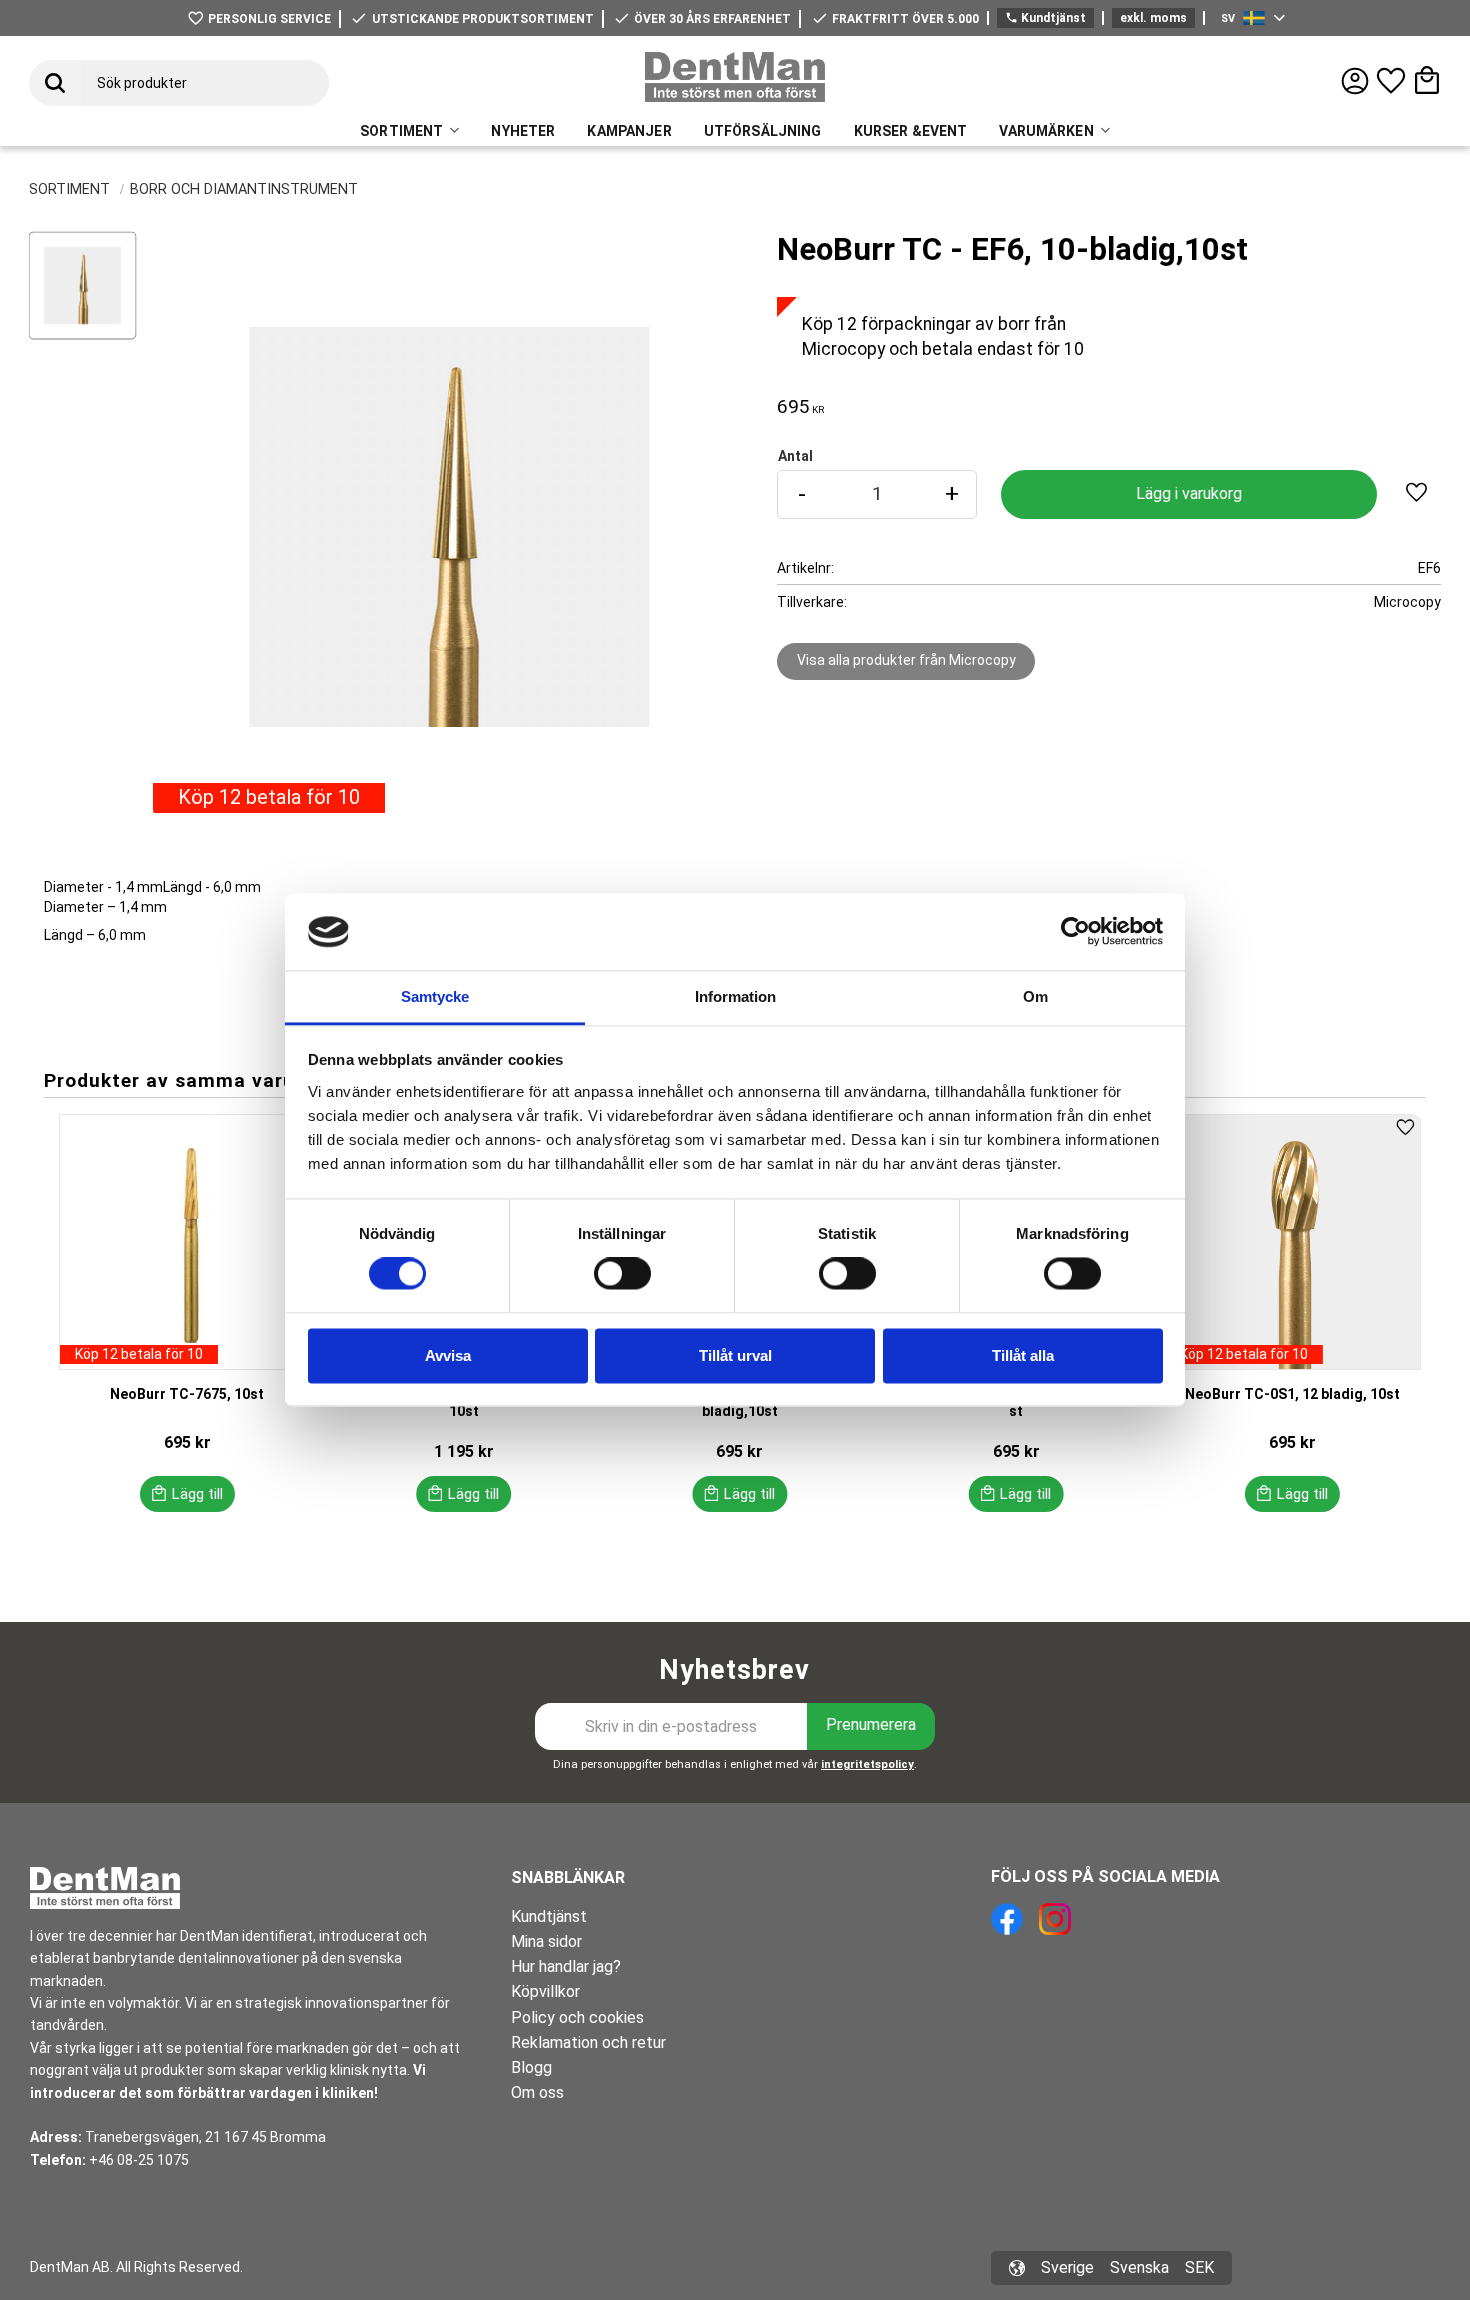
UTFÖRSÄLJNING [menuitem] (763, 131)
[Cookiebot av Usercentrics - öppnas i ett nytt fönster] (1075, 932)
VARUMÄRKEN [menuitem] (1046, 131)
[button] (1391, 81)
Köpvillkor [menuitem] (545, 1991)
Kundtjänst (1045, 18)
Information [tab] (735, 996)
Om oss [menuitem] (537, 2092)
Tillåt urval (735, 1355)
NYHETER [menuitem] (523, 131)
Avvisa (448, 1355)
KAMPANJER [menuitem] (629, 131)
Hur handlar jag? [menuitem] (566, 1966)
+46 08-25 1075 (139, 2160)
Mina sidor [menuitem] (546, 1941)
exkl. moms (1153, 18)
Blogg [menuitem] (531, 2067)
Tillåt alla (1023, 1355)
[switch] (622, 1274)
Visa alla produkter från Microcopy (906, 660)
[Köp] (1188, 494)
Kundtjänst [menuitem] (549, 1916)
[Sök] (55, 83)
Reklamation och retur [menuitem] (588, 2042)
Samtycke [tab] (435, 996)
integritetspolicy (867, 1764)
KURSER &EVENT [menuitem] (911, 131)
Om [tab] (1035, 996)
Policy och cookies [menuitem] (577, 2017)
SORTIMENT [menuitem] (401, 131)
